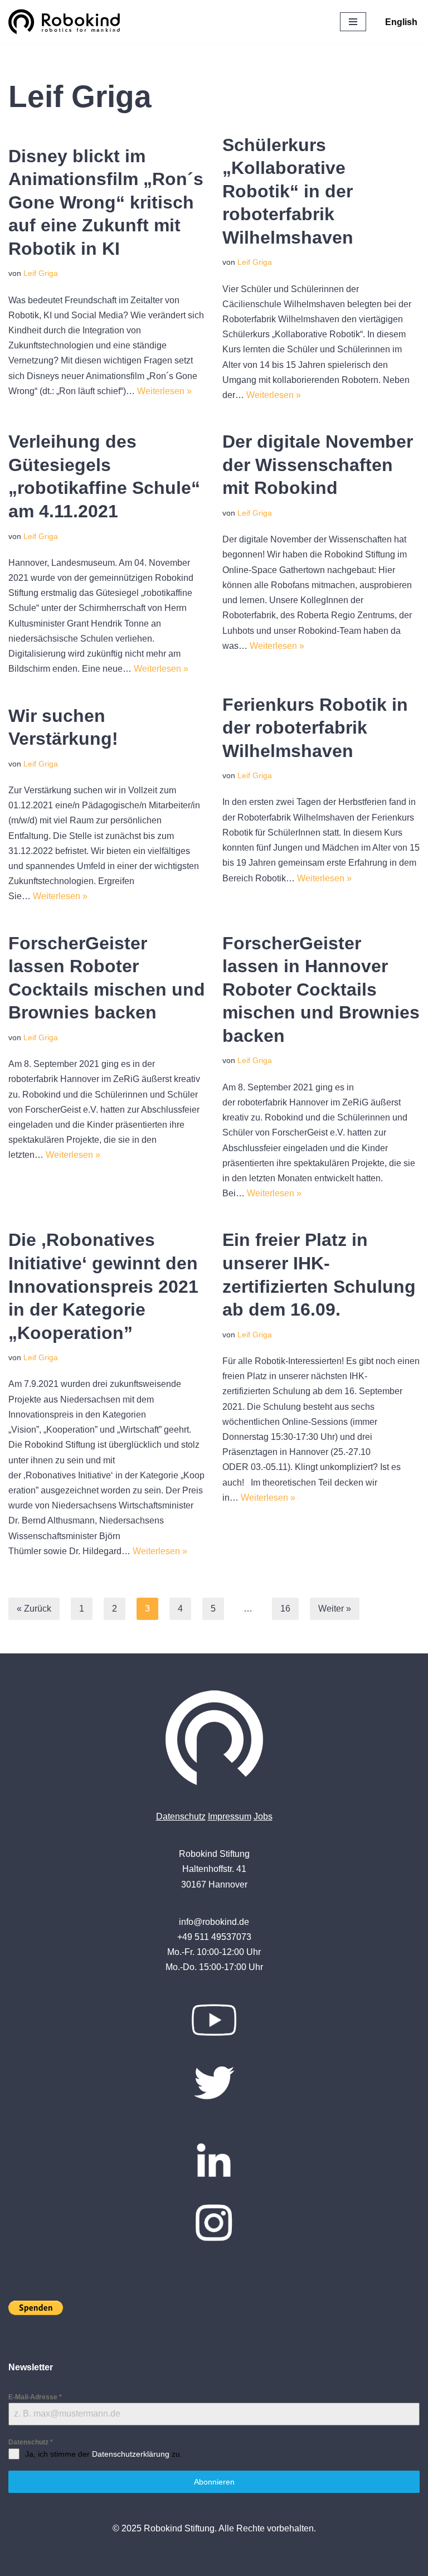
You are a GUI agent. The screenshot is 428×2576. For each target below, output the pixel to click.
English (401, 22)
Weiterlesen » (164, 391)
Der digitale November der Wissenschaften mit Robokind (318, 465)
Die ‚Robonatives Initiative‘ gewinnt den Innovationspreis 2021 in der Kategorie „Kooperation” (103, 1286)
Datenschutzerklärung (131, 2454)
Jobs (263, 1816)
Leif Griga (41, 273)
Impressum (230, 1816)
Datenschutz (181, 1816)
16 (285, 1609)
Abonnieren (214, 2482)
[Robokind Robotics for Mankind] (67, 22)
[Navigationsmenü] (353, 22)
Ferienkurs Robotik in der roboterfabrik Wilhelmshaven (315, 728)
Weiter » (335, 1609)
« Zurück (34, 1609)
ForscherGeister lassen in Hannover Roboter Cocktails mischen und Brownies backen (321, 989)
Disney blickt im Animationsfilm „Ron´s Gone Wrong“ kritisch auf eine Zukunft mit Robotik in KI (106, 202)
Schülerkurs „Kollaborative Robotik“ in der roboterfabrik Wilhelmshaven (288, 191)
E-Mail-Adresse (35, 2397)
